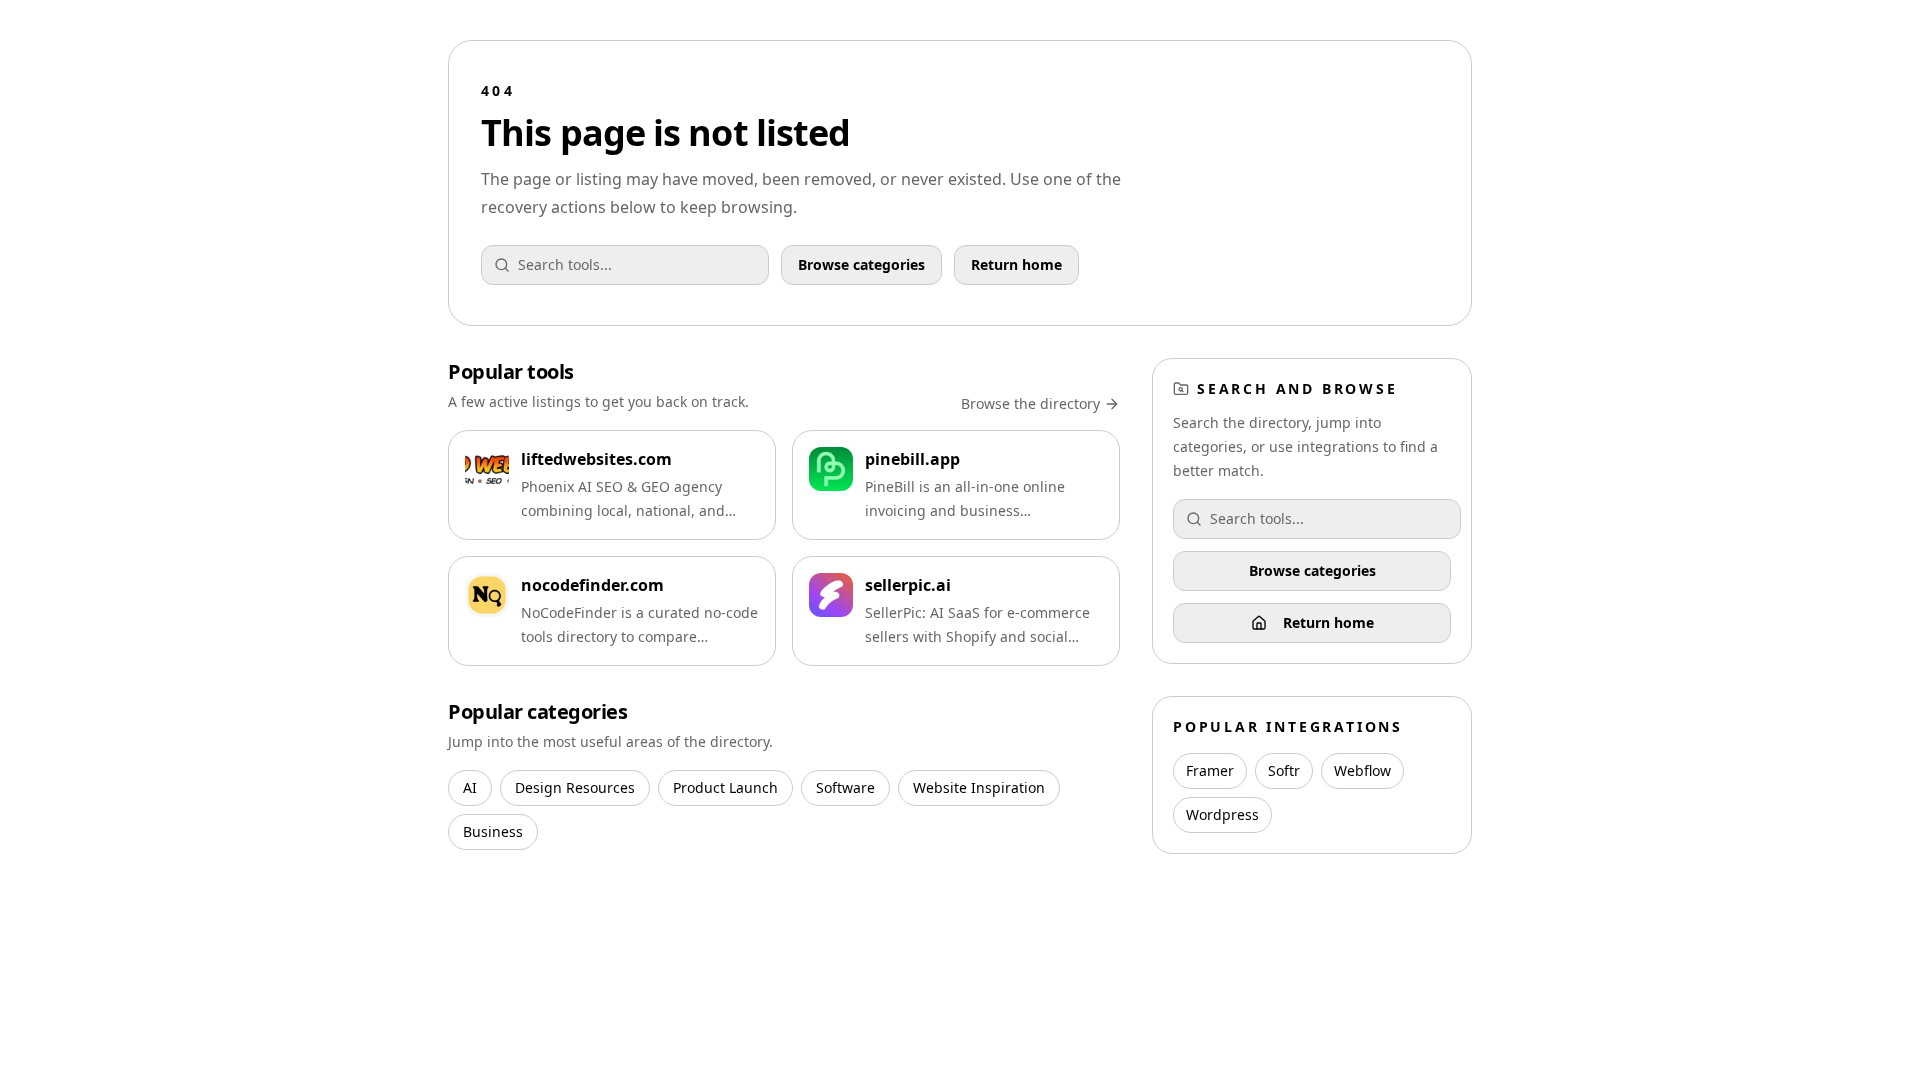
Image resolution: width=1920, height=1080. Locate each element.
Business (493, 831)
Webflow (1362, 770)
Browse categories (861, 264)
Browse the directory (1030, 403)
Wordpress (1222, 814)
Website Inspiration (979, 787)
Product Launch (725, 787)
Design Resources (575, 787)
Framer (1210, 770)
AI (470, 787)
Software (845, 787)
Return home (1016, 264)
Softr (1284, 770)
